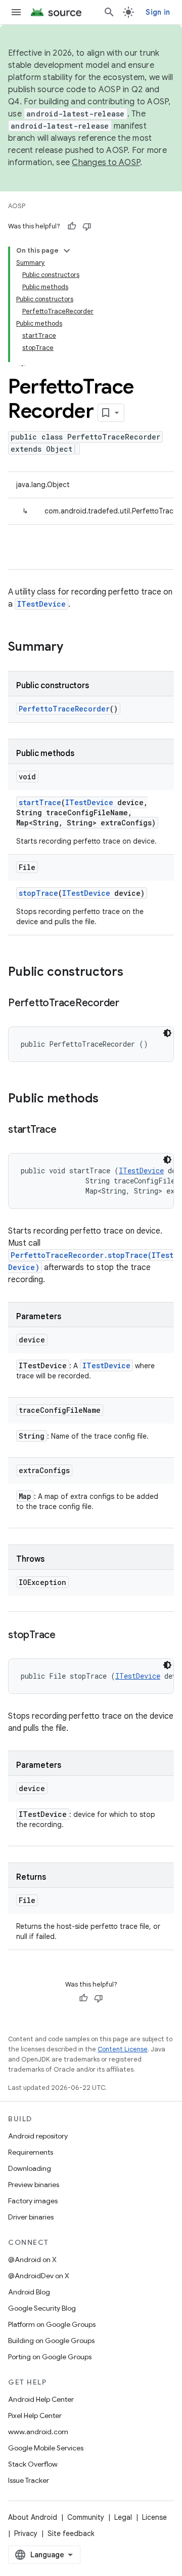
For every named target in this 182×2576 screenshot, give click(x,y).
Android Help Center (41, 2399)
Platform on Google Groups (52, 2324)
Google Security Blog (42, 2308)
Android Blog (29, 2292)
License (154, 2517)
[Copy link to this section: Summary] (73, 648)
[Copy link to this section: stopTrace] (66, 1636)
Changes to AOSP (106, 163)
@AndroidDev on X (39, 2276)
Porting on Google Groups (50, 2357)
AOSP (17, 206)
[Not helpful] (87, 226)
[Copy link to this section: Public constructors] (133, 973)
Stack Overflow (33, 2464)
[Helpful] (72, 226)
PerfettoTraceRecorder (64, 709)
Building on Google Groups (51, 2341)
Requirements (31, 2152)
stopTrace (38, 893)
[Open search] (109, 12)
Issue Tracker (29, 2480)
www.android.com (38, 2432)
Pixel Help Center (35, 2415)
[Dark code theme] (167, 1033)
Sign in (158, 12)
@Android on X (32, 2260)
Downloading (30, 2168)
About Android (33, 2517)
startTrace (40, 802)
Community (86, 2517)
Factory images (33, 2201)
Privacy (26, 2533)
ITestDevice (41, 604)
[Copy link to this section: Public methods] (109, 1099)
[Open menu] (16, 12)
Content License (123, 2049)
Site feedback (71, 2533)
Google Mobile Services (46, 2448)
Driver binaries (31, 2217)
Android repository (38, 2136)
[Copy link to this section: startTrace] (67, 1130)
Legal (123, 2517)
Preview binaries (34, 2185)
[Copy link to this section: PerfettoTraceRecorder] (129, 1004)
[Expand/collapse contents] (67, 251)
